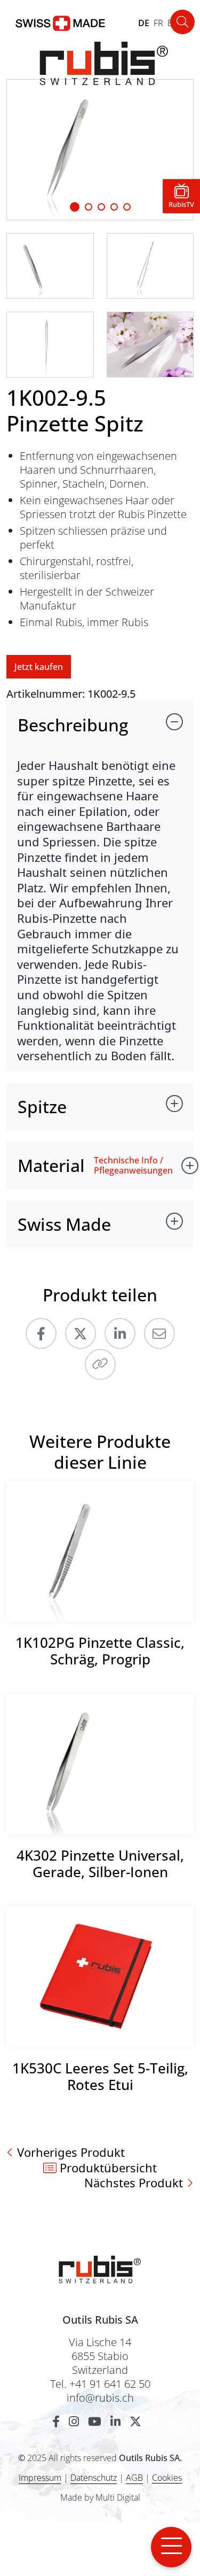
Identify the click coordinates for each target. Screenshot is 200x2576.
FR (158, 23)
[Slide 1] (75, 207)
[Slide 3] (114, 207)
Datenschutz (94, 2478)
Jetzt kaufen (39, 667)
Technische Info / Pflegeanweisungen (133, 1166)
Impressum (40, 2478)
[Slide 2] (101, 207)
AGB (134, 2478)
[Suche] (182, 22)
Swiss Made (64, 1224)
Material (51, 1165)
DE (144, 23)
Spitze (42, 1106)
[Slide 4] (127, 207)
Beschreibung (73, 725)
